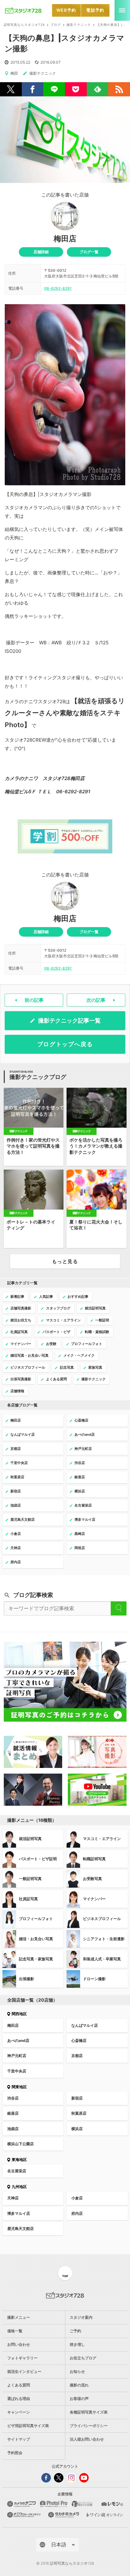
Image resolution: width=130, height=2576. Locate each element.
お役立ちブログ (83, 2358)
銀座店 (13, 2113)
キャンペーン (19, 2412)
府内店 (77, 2213)
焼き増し (77, 2344)
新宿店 (77, 2098)
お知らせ (77, 2371)
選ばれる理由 (19, 2399)
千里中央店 (17, 2071)
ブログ (56, 25)
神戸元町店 (17, 2056)
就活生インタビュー (24, 2371)
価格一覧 (15, 2331)
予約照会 (15, 2453)
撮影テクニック (79, 25)
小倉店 (77, 2198)
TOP (65, 2276)
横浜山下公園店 (21, 2144)
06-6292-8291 (58, 288)
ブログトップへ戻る (65, 1044)
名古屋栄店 (17, 2171)
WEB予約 (66, 10)
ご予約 (75, 2331)
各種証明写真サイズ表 (89, 2412)
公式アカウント (65, 2466)
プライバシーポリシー (89, 2426)
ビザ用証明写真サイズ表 (28, 2426)
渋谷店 (13, 2098)
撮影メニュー (19, 2317)
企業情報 (65, 2494)
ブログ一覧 (89, 252)
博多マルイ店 (19, 2213)
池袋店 (13, 2129)
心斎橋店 (79, 2040)
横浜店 (77, 2129)
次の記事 (96, 1000)
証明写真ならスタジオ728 (24, 25)
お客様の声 (79, 2399)
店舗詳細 (41, 252)
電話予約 (95, 10)
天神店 (13, 2198)
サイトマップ (19, 2439)
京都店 (77, 2056)
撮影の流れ (79, 2385)
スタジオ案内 (81, 2317)
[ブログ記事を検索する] (119, 1608)
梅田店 (65, 239)
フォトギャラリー (22, 2358)
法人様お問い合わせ (87, 2439)
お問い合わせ (19, 2344)
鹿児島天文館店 (21, 2228)
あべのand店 (18, 2040)
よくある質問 (19, 2385)
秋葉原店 (79, 2113)
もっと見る (65, 1261)
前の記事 (34, 1000)
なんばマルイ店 (85, 2025)
